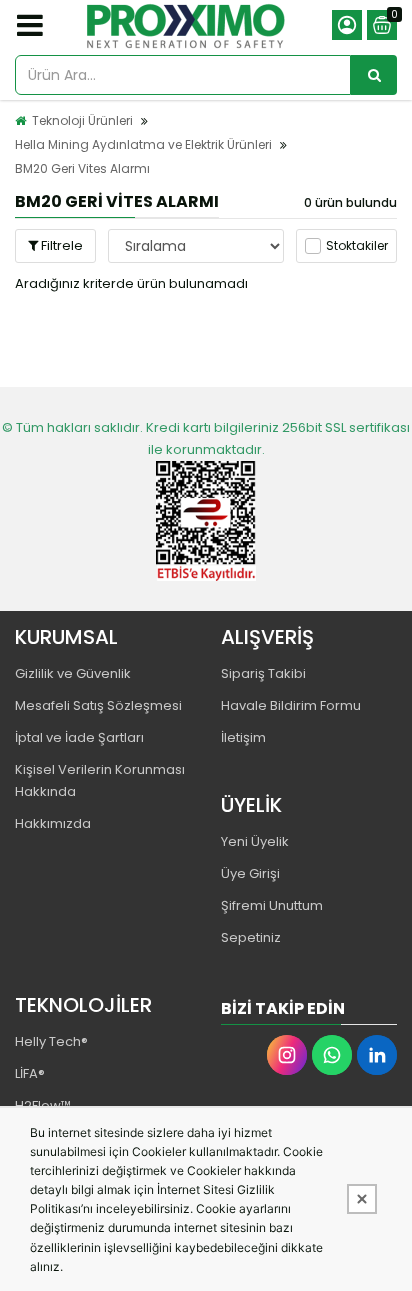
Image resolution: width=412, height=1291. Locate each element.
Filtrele (60, 245)
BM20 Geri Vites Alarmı (82, 168)
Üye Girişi (250, 873)
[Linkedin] (377, 1055)
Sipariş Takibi (263, 673)
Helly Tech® (51, 1041)
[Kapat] (362, 1199)
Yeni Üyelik (255, 841)
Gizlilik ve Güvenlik (73, 673)
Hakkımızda (53, 823)
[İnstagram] (287, 1055)
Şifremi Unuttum (272, 905)
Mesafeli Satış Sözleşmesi (98, 705)
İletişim (243, 737)
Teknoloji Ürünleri (82, 120)
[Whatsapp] (332, 1055)
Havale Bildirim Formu (291, 705)
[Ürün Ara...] (374, 75)
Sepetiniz (251, 937)
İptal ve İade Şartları (79, 737)
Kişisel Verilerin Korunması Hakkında (100, 780)
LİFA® (30, 1073)
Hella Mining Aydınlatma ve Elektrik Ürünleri (143, 144)
